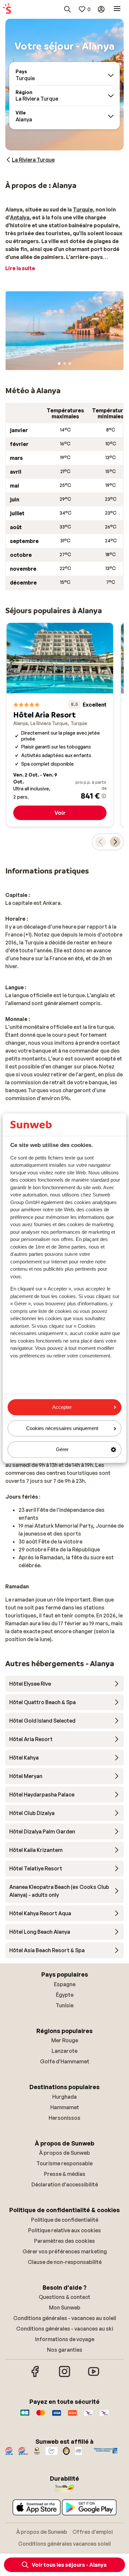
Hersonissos (64, 2118)
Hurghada (64, 2097)
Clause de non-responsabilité (65, 2262)
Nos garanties (65, 2350)
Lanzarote (64, 2051)
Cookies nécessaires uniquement (62, 1429)
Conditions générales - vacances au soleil (65, 2318)
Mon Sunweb (65, 2307)
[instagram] (64, 2376)
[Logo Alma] (72, 2416)
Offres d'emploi (93, 2532)
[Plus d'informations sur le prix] (104, 796)
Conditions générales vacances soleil (64, 2544)
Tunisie (64, 2005)
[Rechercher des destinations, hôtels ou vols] (67, 9)
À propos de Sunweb (64, 2153)
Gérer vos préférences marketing (65, 2251)
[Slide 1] (59, 364)
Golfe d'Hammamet (65, 2061)
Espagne (65, 1984)
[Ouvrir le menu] (117, 9)
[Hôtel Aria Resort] (60, 725)
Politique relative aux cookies (64, 2230)
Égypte (65, 1995)
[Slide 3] (70, 364)
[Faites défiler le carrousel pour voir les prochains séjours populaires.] (115, 842)
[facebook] (35, 2376)
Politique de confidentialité (65, 2220)
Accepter (62, 1407)
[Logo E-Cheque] (104, 2416)
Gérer (62, 1450)
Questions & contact (64, 2297)
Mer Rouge (65, 2040)
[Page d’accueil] (7, 9)
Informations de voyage (65, 2339)
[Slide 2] (64, 364)
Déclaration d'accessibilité (65, 2184)
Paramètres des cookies (64, 2241)
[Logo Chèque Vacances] (88, 2416)
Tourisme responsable (64, 2163)
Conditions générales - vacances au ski (65, 2329)
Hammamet (65, 2107)
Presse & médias (65, 2174)
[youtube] (94, 2376)
